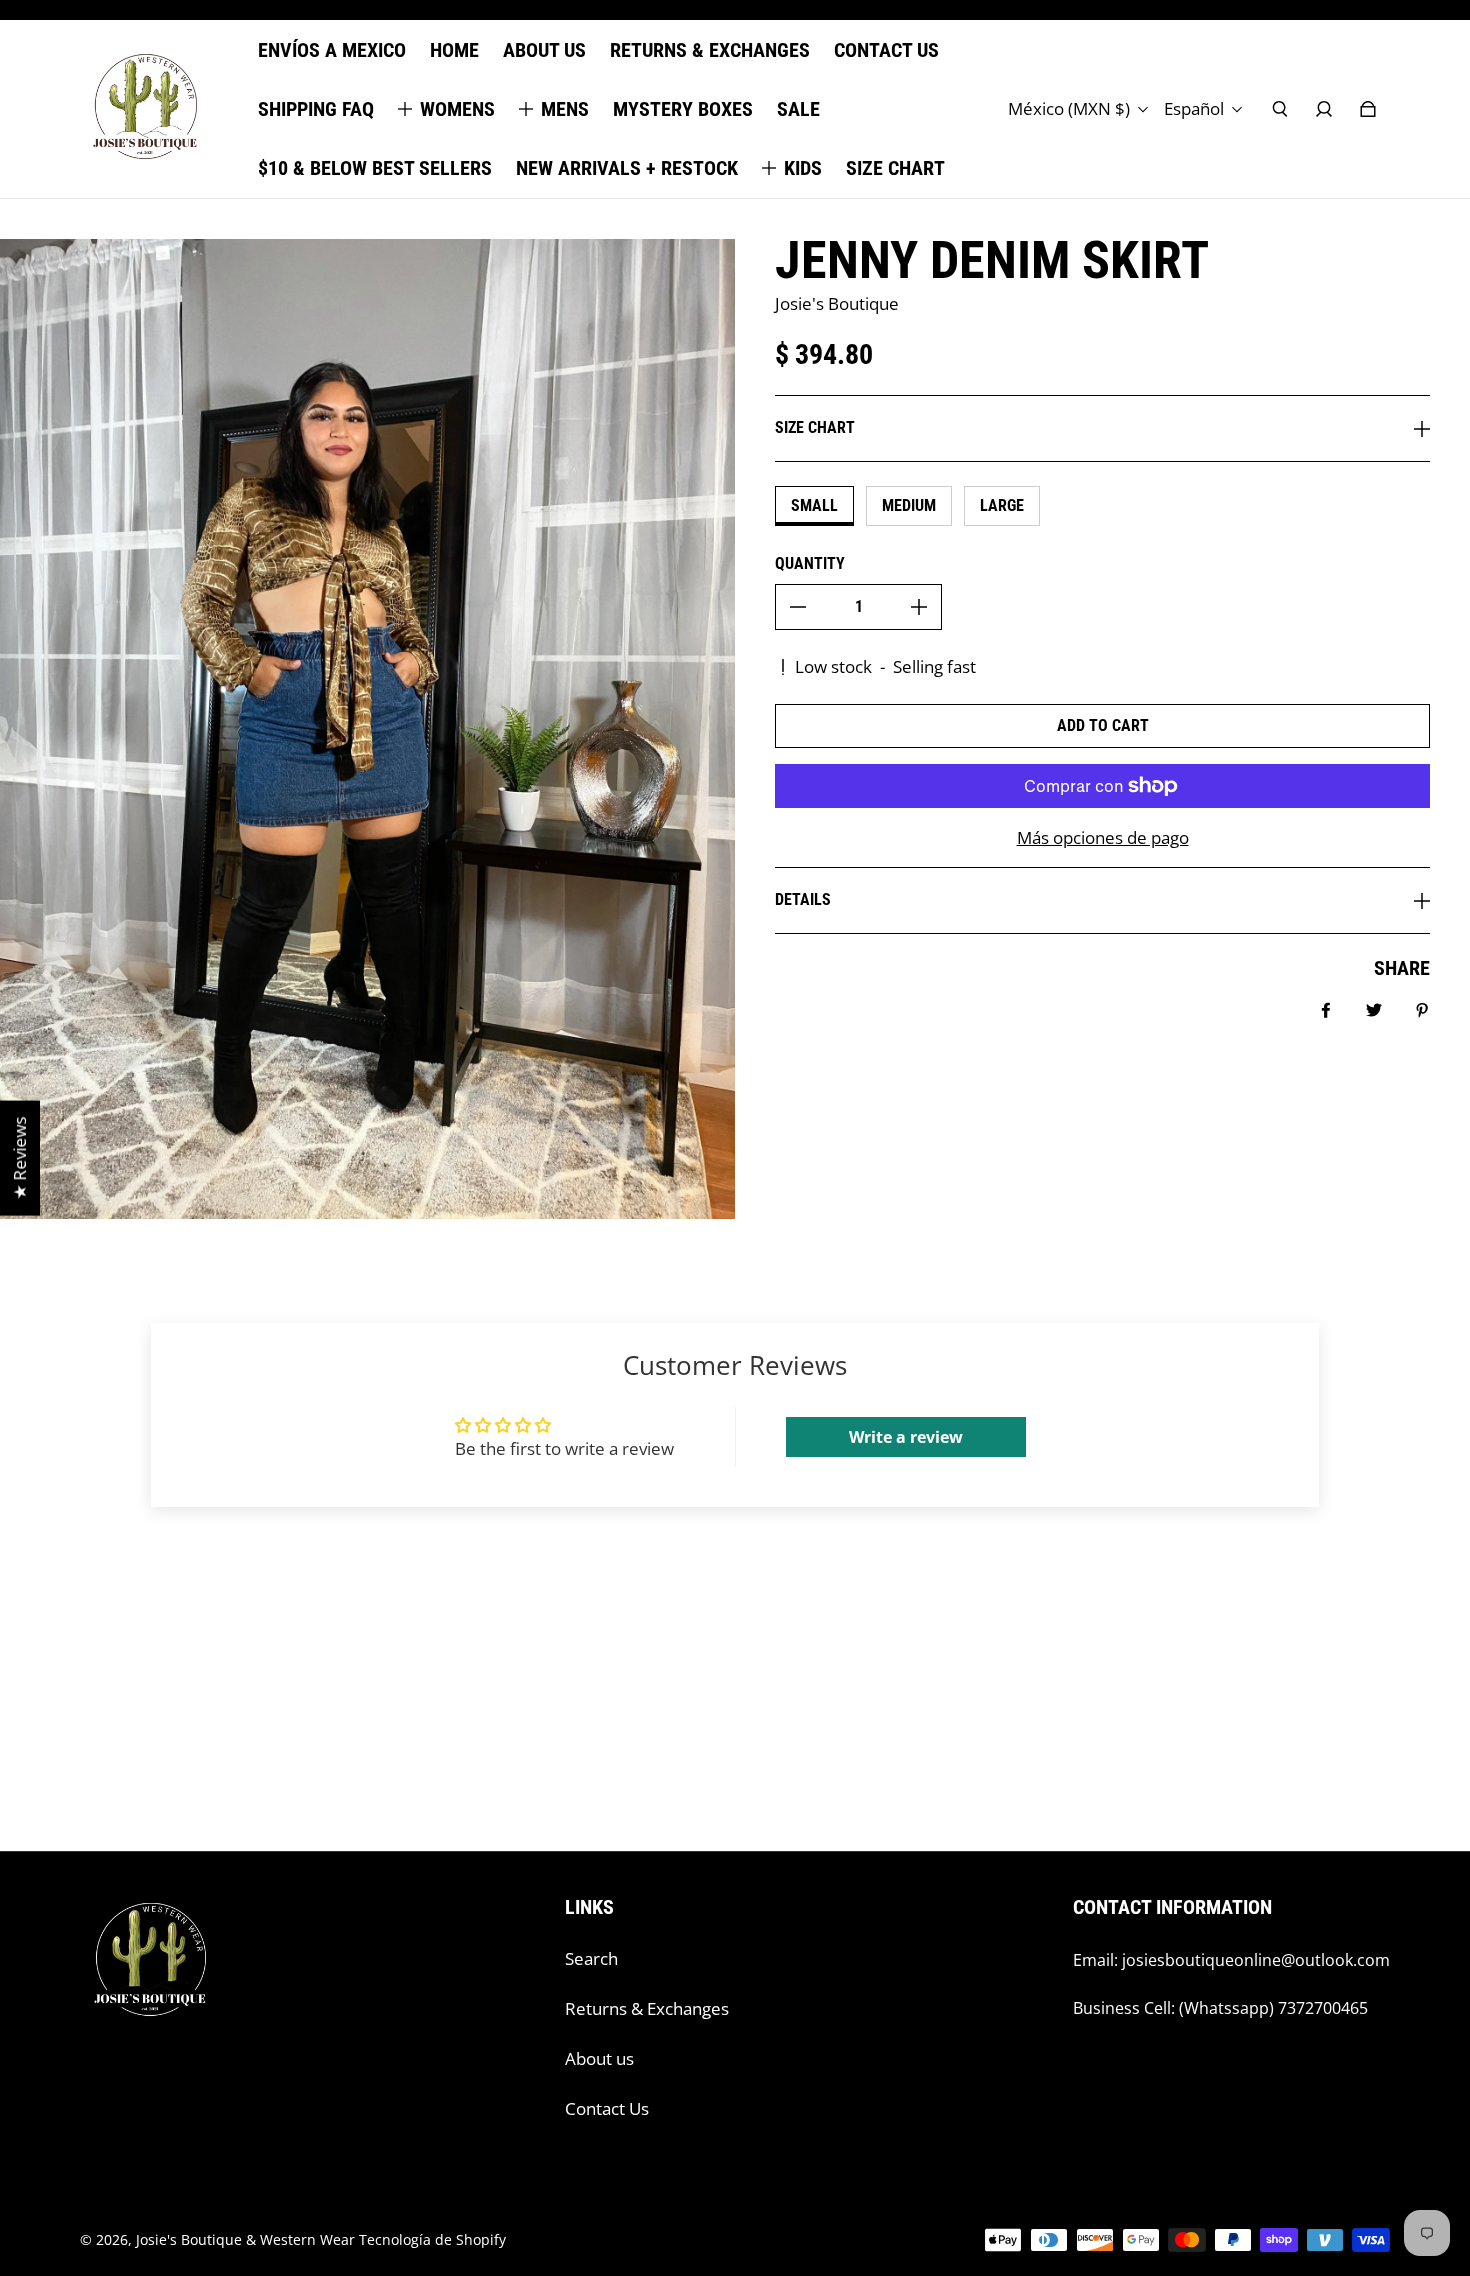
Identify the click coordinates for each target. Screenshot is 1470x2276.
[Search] (1280, 109)
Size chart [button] (815, 427)
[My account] (1324, 109)
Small (814, 505)
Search (591, 1958)
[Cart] (1368, 109)
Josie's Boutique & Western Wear (245, 2239)
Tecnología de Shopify (432, 2239)
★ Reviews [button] (19, 1158)
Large (1002, 505)
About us (599, 2058)
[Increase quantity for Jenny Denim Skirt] (919, 607)
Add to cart (1103, 725)
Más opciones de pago (1103, 837)
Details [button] (803, 899)
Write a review (906, 1437)
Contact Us (607, 2108)
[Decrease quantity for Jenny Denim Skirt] (798, 607)
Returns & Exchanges (647, 2008)
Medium (909, 505)
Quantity (810, 563)
